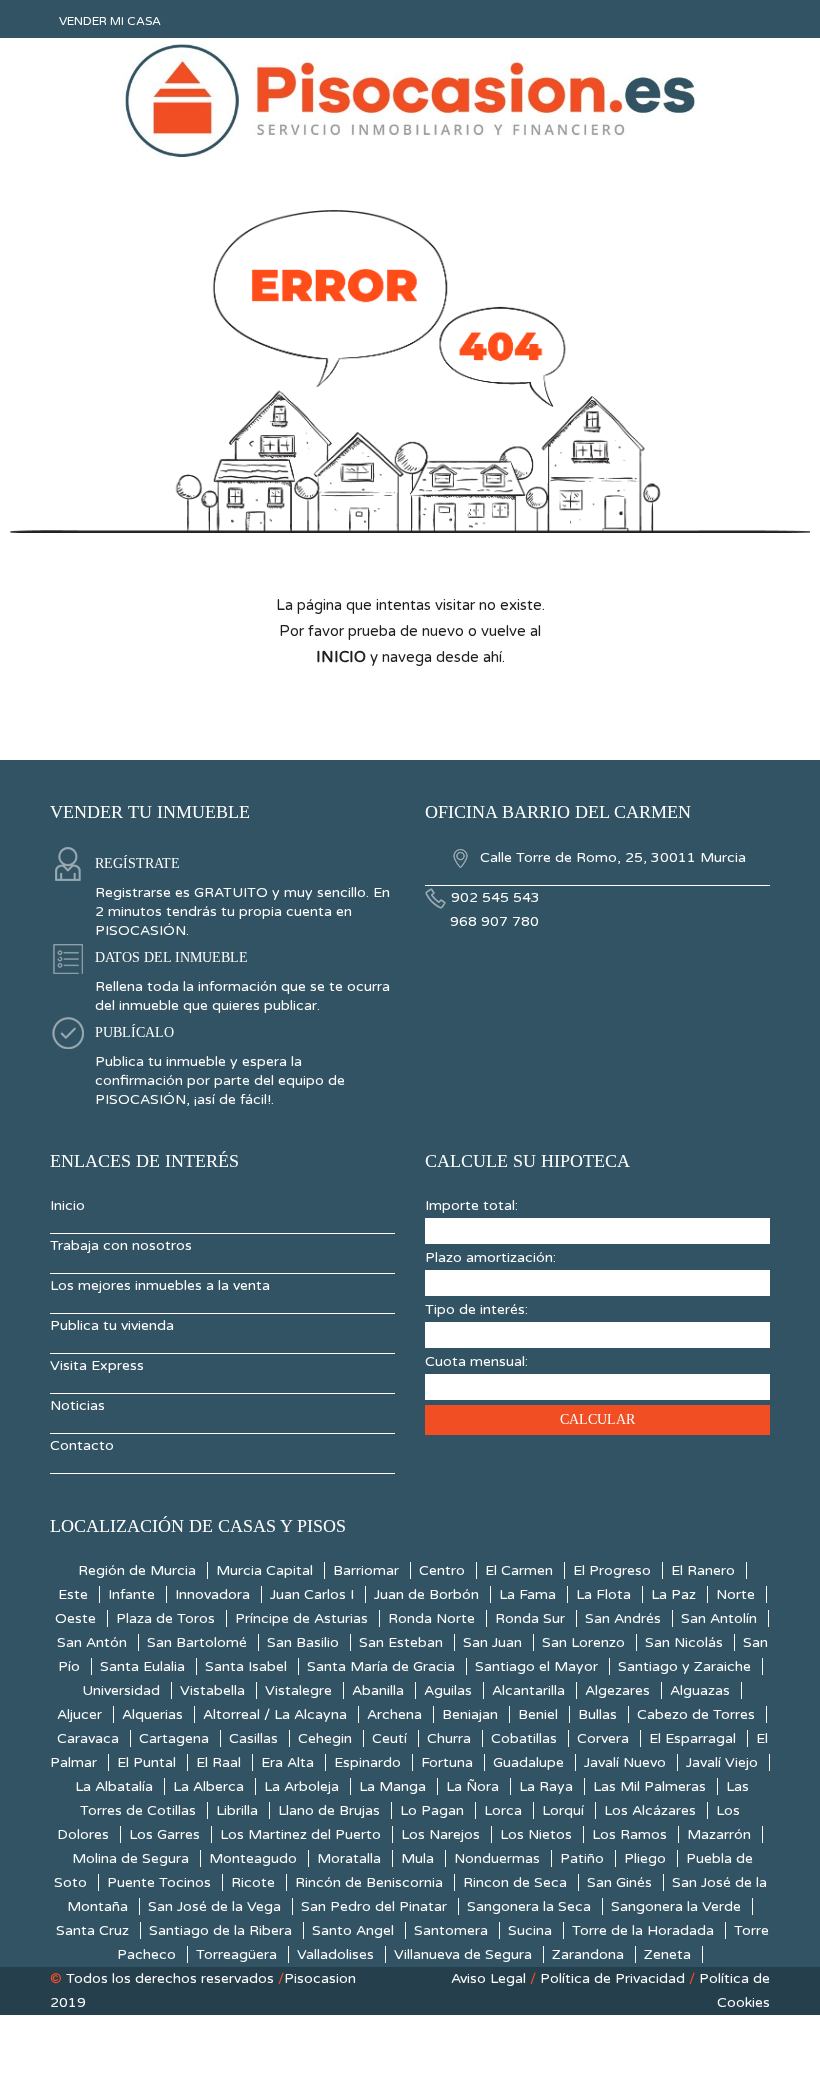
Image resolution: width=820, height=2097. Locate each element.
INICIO (341, 657)
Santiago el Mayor (536, 1666)
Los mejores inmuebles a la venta (160, 1285)
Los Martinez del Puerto (300, 1834)
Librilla (237, 1810)
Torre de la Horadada (643, 1930)
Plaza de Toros (165, 1618)
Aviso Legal (488, 1978)
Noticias (77, 1405)
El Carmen (519, 1570)
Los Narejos (440, 1834)
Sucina (530, 1930)
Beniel (538, 1714)
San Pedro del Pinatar (374, 1906)
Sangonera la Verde (676, 1906)
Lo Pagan (432, 1810)
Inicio (67, 1205)
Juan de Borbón (426, 1594)
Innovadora (212, 1594)
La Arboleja (301, 1786)
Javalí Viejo (722, 1762)
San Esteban (401, 1642)
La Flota (603, 1594)
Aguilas (448, 1690)
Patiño (582, 1858)
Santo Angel (353, 1930)
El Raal (218, 1762)
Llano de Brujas (329, 1810)
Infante (131, 1594)
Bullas (597, 1714)
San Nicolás (684, 1642)
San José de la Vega (214, 1906)
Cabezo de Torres (696, 1714)
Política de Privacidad (612, 1978)
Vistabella (212, 1690)
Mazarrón (719, 1834)
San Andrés (623, 1618)
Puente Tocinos (159, 1882)
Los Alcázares (650, 1810)
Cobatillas (524, 1738)
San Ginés (619, 1882)
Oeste (75, 1618)
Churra (449, 1738)
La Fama (527, 1594)
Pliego (645, 1858)
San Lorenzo (583, 1642)
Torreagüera (236, 1954)
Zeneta (667, 1954)
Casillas (253, 1738)
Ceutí (389, 1738)
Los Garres (164, 1834)
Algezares (617, 1690)
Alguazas (700, 1690)
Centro (442, 1570)
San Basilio (303, 1642)
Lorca (503, 1810)
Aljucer (79, 1714)
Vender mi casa (110, 21)
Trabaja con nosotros (121, 1245)
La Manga (392, 1786)
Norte (735, 1594)
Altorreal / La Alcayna (275, 1714)
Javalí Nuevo (625, 1762)
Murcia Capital (264, 1570)
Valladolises (335, 1954)
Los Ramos (629, 1834)
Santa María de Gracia (381, 1666)
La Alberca (208, 1786)
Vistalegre (298, 1690)
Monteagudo (253, 1858)
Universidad (121, 1690)
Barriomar (366, 1570)
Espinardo (367, 1762)
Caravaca (88, 1738)
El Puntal (146, 1762)
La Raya (546, 1786)
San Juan (492, 1642)
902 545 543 (495, 897)
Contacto (82, 1445)
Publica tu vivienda (112, 1325)
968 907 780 (494, 921)
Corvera (603, 1738)
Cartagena (174, 1738)
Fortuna (447, 1762)
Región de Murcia (137, 1570)
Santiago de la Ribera (220, 1930)
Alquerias (152, 1714)
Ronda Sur (530, 1618)
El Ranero (703, 1570)
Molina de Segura (130, 1858)
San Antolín (719, 1618)
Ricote (253, 1882)
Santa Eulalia (142, 1666)
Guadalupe (528, 1762)
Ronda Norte (431, 1618)
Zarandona (588, 1954)
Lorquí (563, 1810)
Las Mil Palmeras (649, 1786)
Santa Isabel (246, 1666)
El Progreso (612, 1570)
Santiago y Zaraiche (684, 1666)
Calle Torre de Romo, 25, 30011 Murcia (611, 857)
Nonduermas (497, 1858)
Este (73, 1594)
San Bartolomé (197, 1642)
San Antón (92, 1642)
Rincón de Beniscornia (369, 1882)
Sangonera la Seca (529, 1906)
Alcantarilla (528, 1690)
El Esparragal (692, 1738)
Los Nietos (536, 1834)
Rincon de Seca (515, 1882)
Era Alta (287, 1762)
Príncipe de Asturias (301, 1618)
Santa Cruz (92, 1930)
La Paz (673, 1594)
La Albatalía (114, 1786)
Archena (394, 1714)
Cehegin (325, 1738)
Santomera (451, 1930)
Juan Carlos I (312, 1594)
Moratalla (349, 1858)
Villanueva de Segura (463, 1954)
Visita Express (97, 1365)
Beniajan (470, 1714)
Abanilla (378, 1690)
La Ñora (472, 1786)
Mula (417, 1858)
